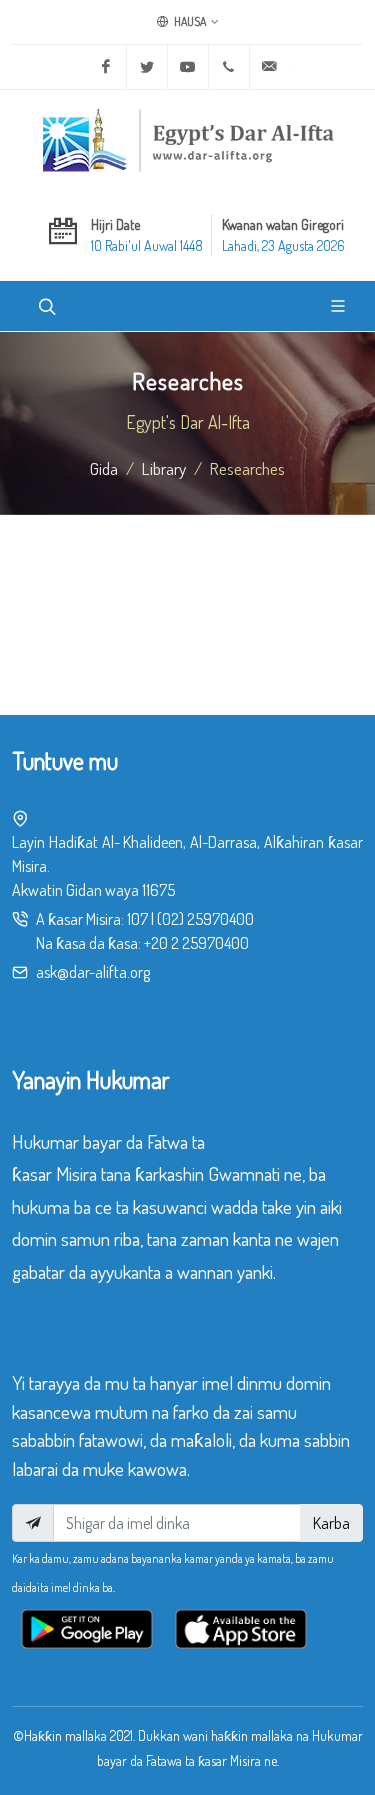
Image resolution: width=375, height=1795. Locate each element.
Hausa (189, 21)
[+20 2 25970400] (229, 67)
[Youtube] (188, 67)
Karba (331, 1523)
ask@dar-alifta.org (93, 972)
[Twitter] (147, 67)
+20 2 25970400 (196, 943)
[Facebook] (106, 67)
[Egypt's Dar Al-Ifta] (188, 140)
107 (137, 919)
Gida (104, 468)
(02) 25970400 (205, 919)
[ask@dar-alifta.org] (270, 67)
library (164, 468)
